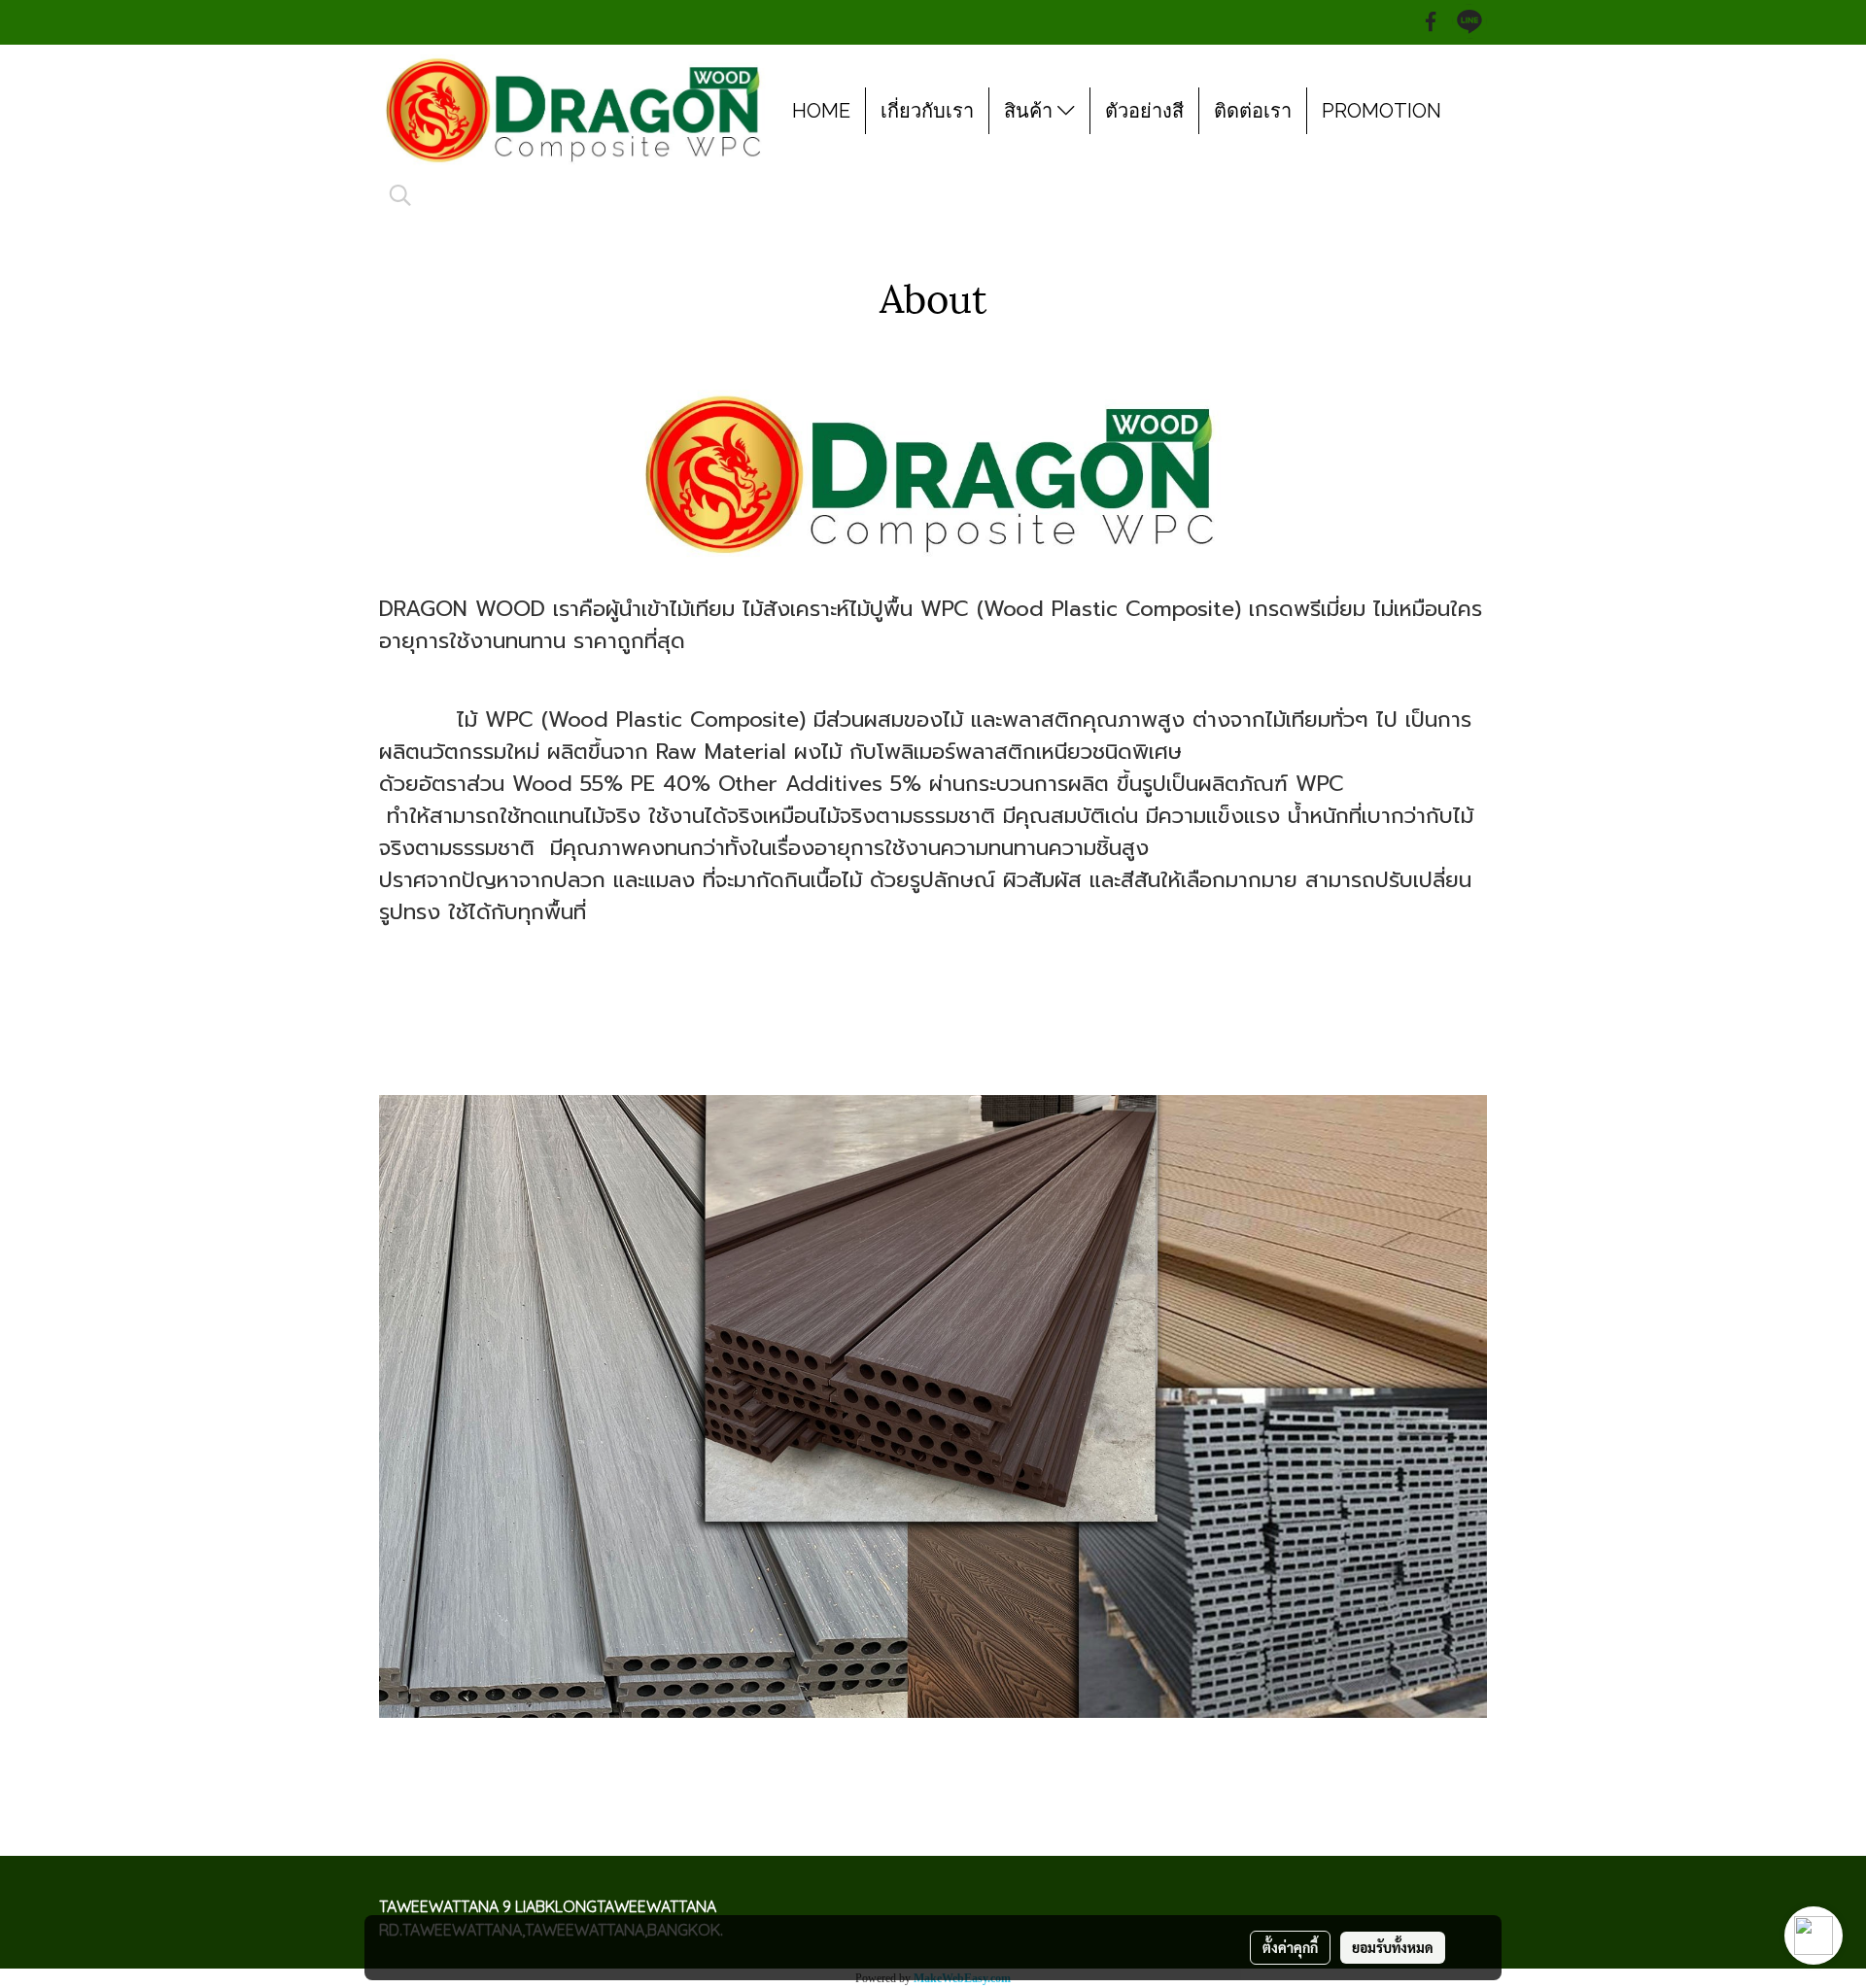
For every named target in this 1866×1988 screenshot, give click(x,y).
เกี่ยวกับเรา (927, 111)
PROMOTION (1382, 111)
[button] (400, 195)
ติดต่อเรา (1253, 111)
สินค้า (1031, 111)
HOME (821, 111)
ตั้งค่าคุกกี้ (1290, 1947)
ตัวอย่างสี (1144, 111)
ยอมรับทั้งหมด (1393, 1947)
